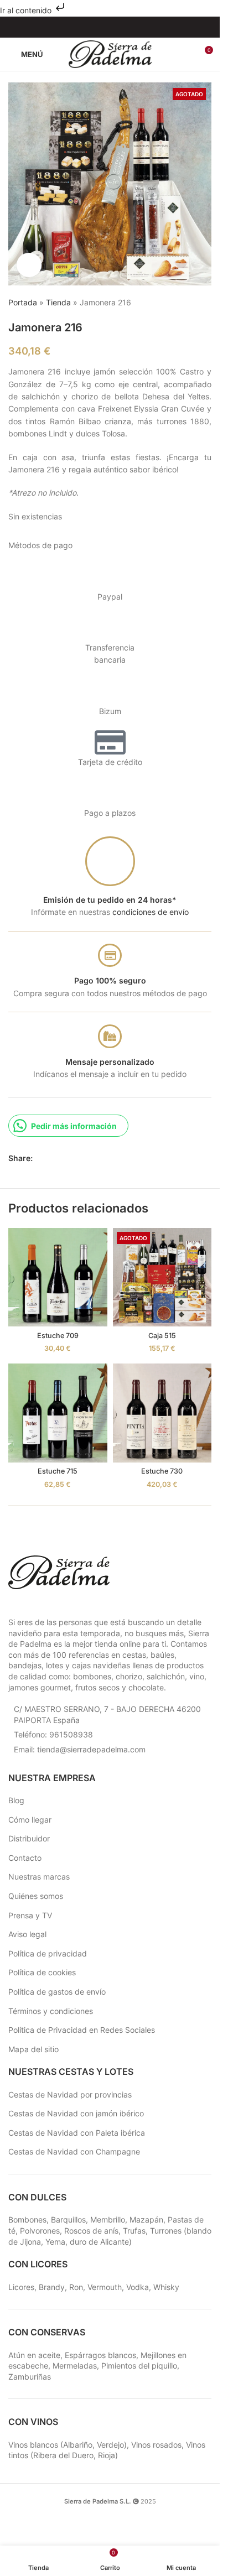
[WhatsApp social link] (79, 1159)
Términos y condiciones (51, 2011)
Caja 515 (162, 1336)
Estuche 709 (58, 1336)
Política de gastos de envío (57, 1992)
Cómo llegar (30, 1820)
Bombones (27, 2219)
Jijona (30, 2242)
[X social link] (53, 1159)
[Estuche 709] (58, 1277)
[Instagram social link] (103, 27)
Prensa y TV (30, 1915)
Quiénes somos (36, 1896)
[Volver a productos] (191, 303)
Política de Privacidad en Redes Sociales (82, 2030)
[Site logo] (110, 53)
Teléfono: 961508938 (53, 1734)
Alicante (115, 2242)
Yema (55, 2242)
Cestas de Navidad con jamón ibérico (76, 2113)
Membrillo (108, 2219)
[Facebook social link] (89, 27)
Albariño (78, 2445)
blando (199, 2231)
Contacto (25, 1858)
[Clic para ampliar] (29, 265)
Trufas (134, 2231)
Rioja (107, 2455)
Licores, (24, 2287)
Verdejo (110, 2445)
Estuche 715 (58, 1471)
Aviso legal (27, 1934)
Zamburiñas (30, 2377)
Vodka (138, 2287)
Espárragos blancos (100, 2355)
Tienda (58, 302)
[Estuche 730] (162, 1413)
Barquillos (68, 2219)
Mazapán (146, 2219)
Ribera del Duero (63, 2455)
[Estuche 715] (58, 1413)
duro (78, 2242)
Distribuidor (29, 1838)
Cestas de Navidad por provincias (70, 2094)
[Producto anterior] (178, 303)
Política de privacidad (48, 1953)
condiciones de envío (151, 912)
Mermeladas (75, 2366)
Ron (76, 2287)
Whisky (166, 2287)
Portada (23, 302)
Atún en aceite (34, 2355)
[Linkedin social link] (131, 27)
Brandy (52, 2287)
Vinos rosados (156, 2445)
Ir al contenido (27, 10)
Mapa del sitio (33, 2049)
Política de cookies (42, 1972)
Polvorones (40, 2231)
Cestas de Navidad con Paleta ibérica (77, 2133)
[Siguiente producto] (205, 303)
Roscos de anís (91, 2231)
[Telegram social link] (92, 1159)
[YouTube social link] (117, 27)
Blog (16, 1800)
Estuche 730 (162, 1471)
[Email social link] (66, 1159)
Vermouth (105, 2287)
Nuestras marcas (39, 1877)
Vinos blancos (33, 2445)
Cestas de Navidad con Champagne (74, 2151)
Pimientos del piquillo (139, 2366)
